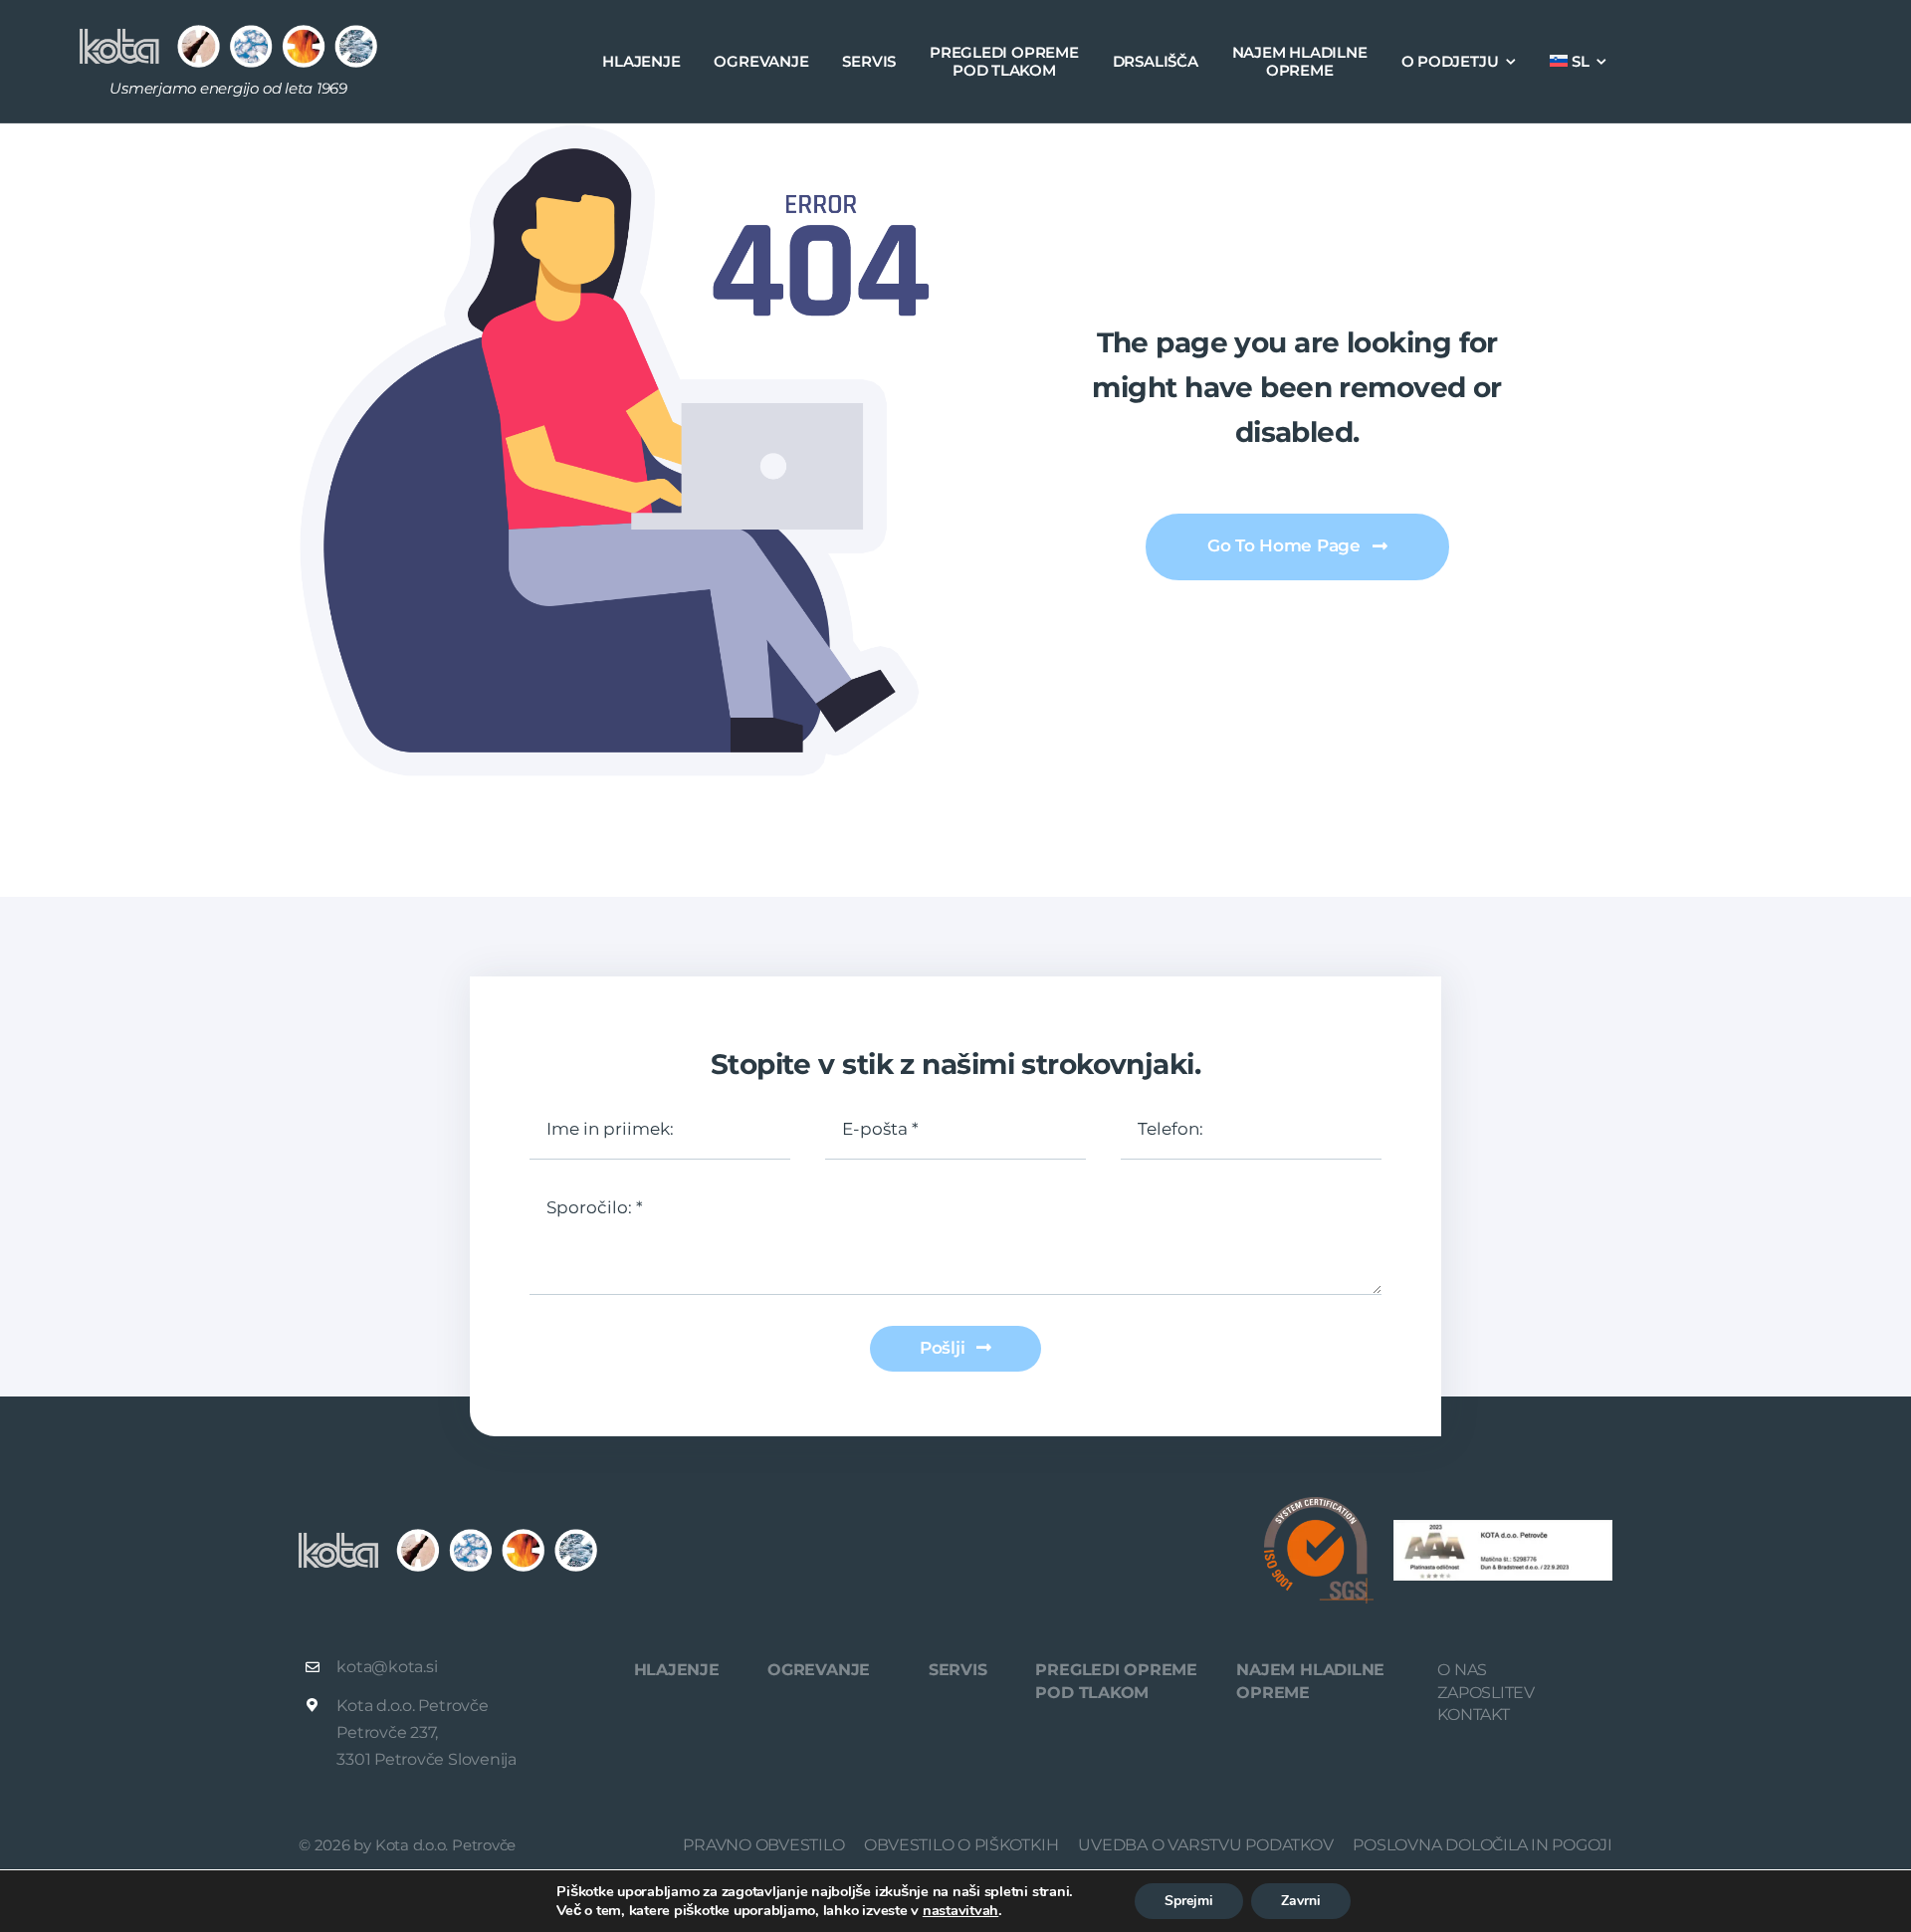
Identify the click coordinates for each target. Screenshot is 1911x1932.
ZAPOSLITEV (1486, 1693)
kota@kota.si (387, 1667)
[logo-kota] (228, 32)
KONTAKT (1473, 1715)
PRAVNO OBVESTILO (763, 1845)
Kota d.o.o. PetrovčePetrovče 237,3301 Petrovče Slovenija (428, 1732)
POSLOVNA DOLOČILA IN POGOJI (1483, 1845)
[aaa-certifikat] (1503, 1527)
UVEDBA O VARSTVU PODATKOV (1205, 1845)
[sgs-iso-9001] (1319, 1504)
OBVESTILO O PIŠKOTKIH (961, 1845)
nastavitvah (960, 1910)
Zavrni (1301, 1901)
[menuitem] (1578, 62)
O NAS (1462, 1670)
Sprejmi (1189, 1901)
